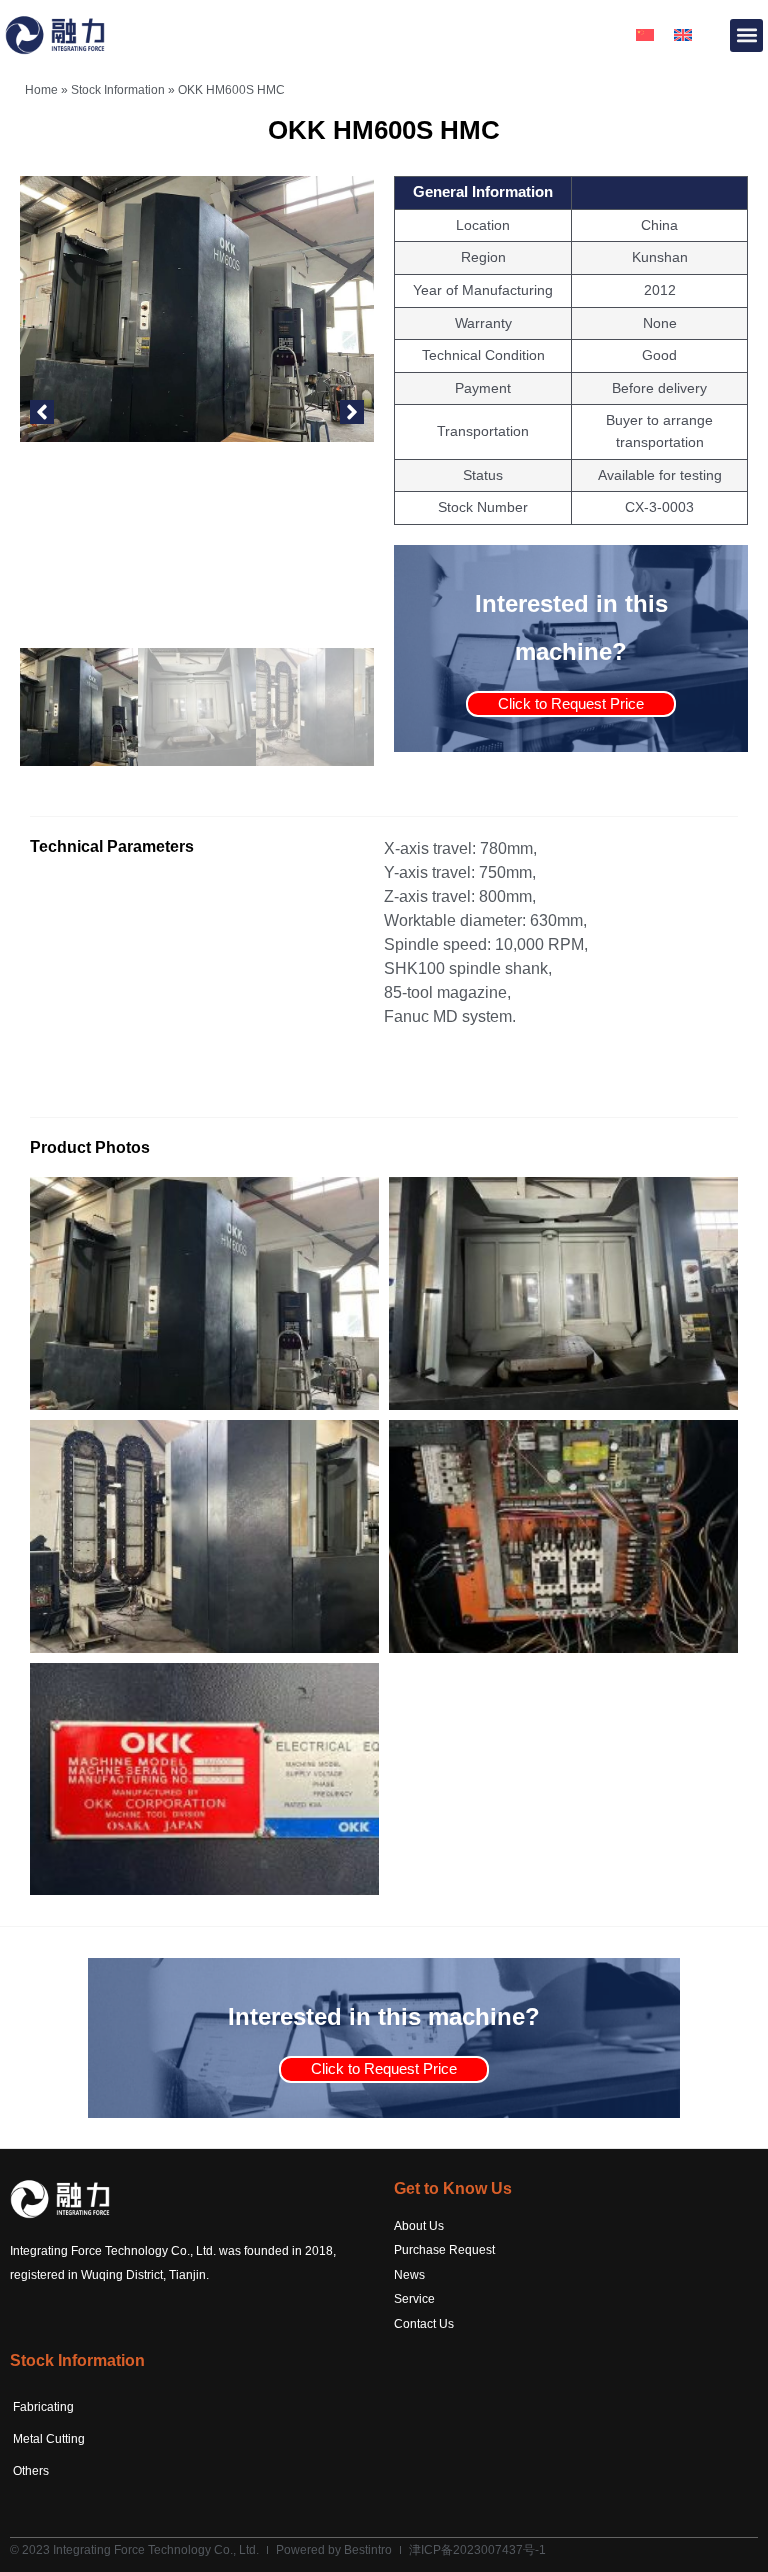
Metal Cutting (49, 2439)
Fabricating (43, 2407)
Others (31, 2471)
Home (41, 90)
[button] (746, 35)
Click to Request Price (571, 703)
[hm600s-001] (197, 309)
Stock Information (118, 90)
